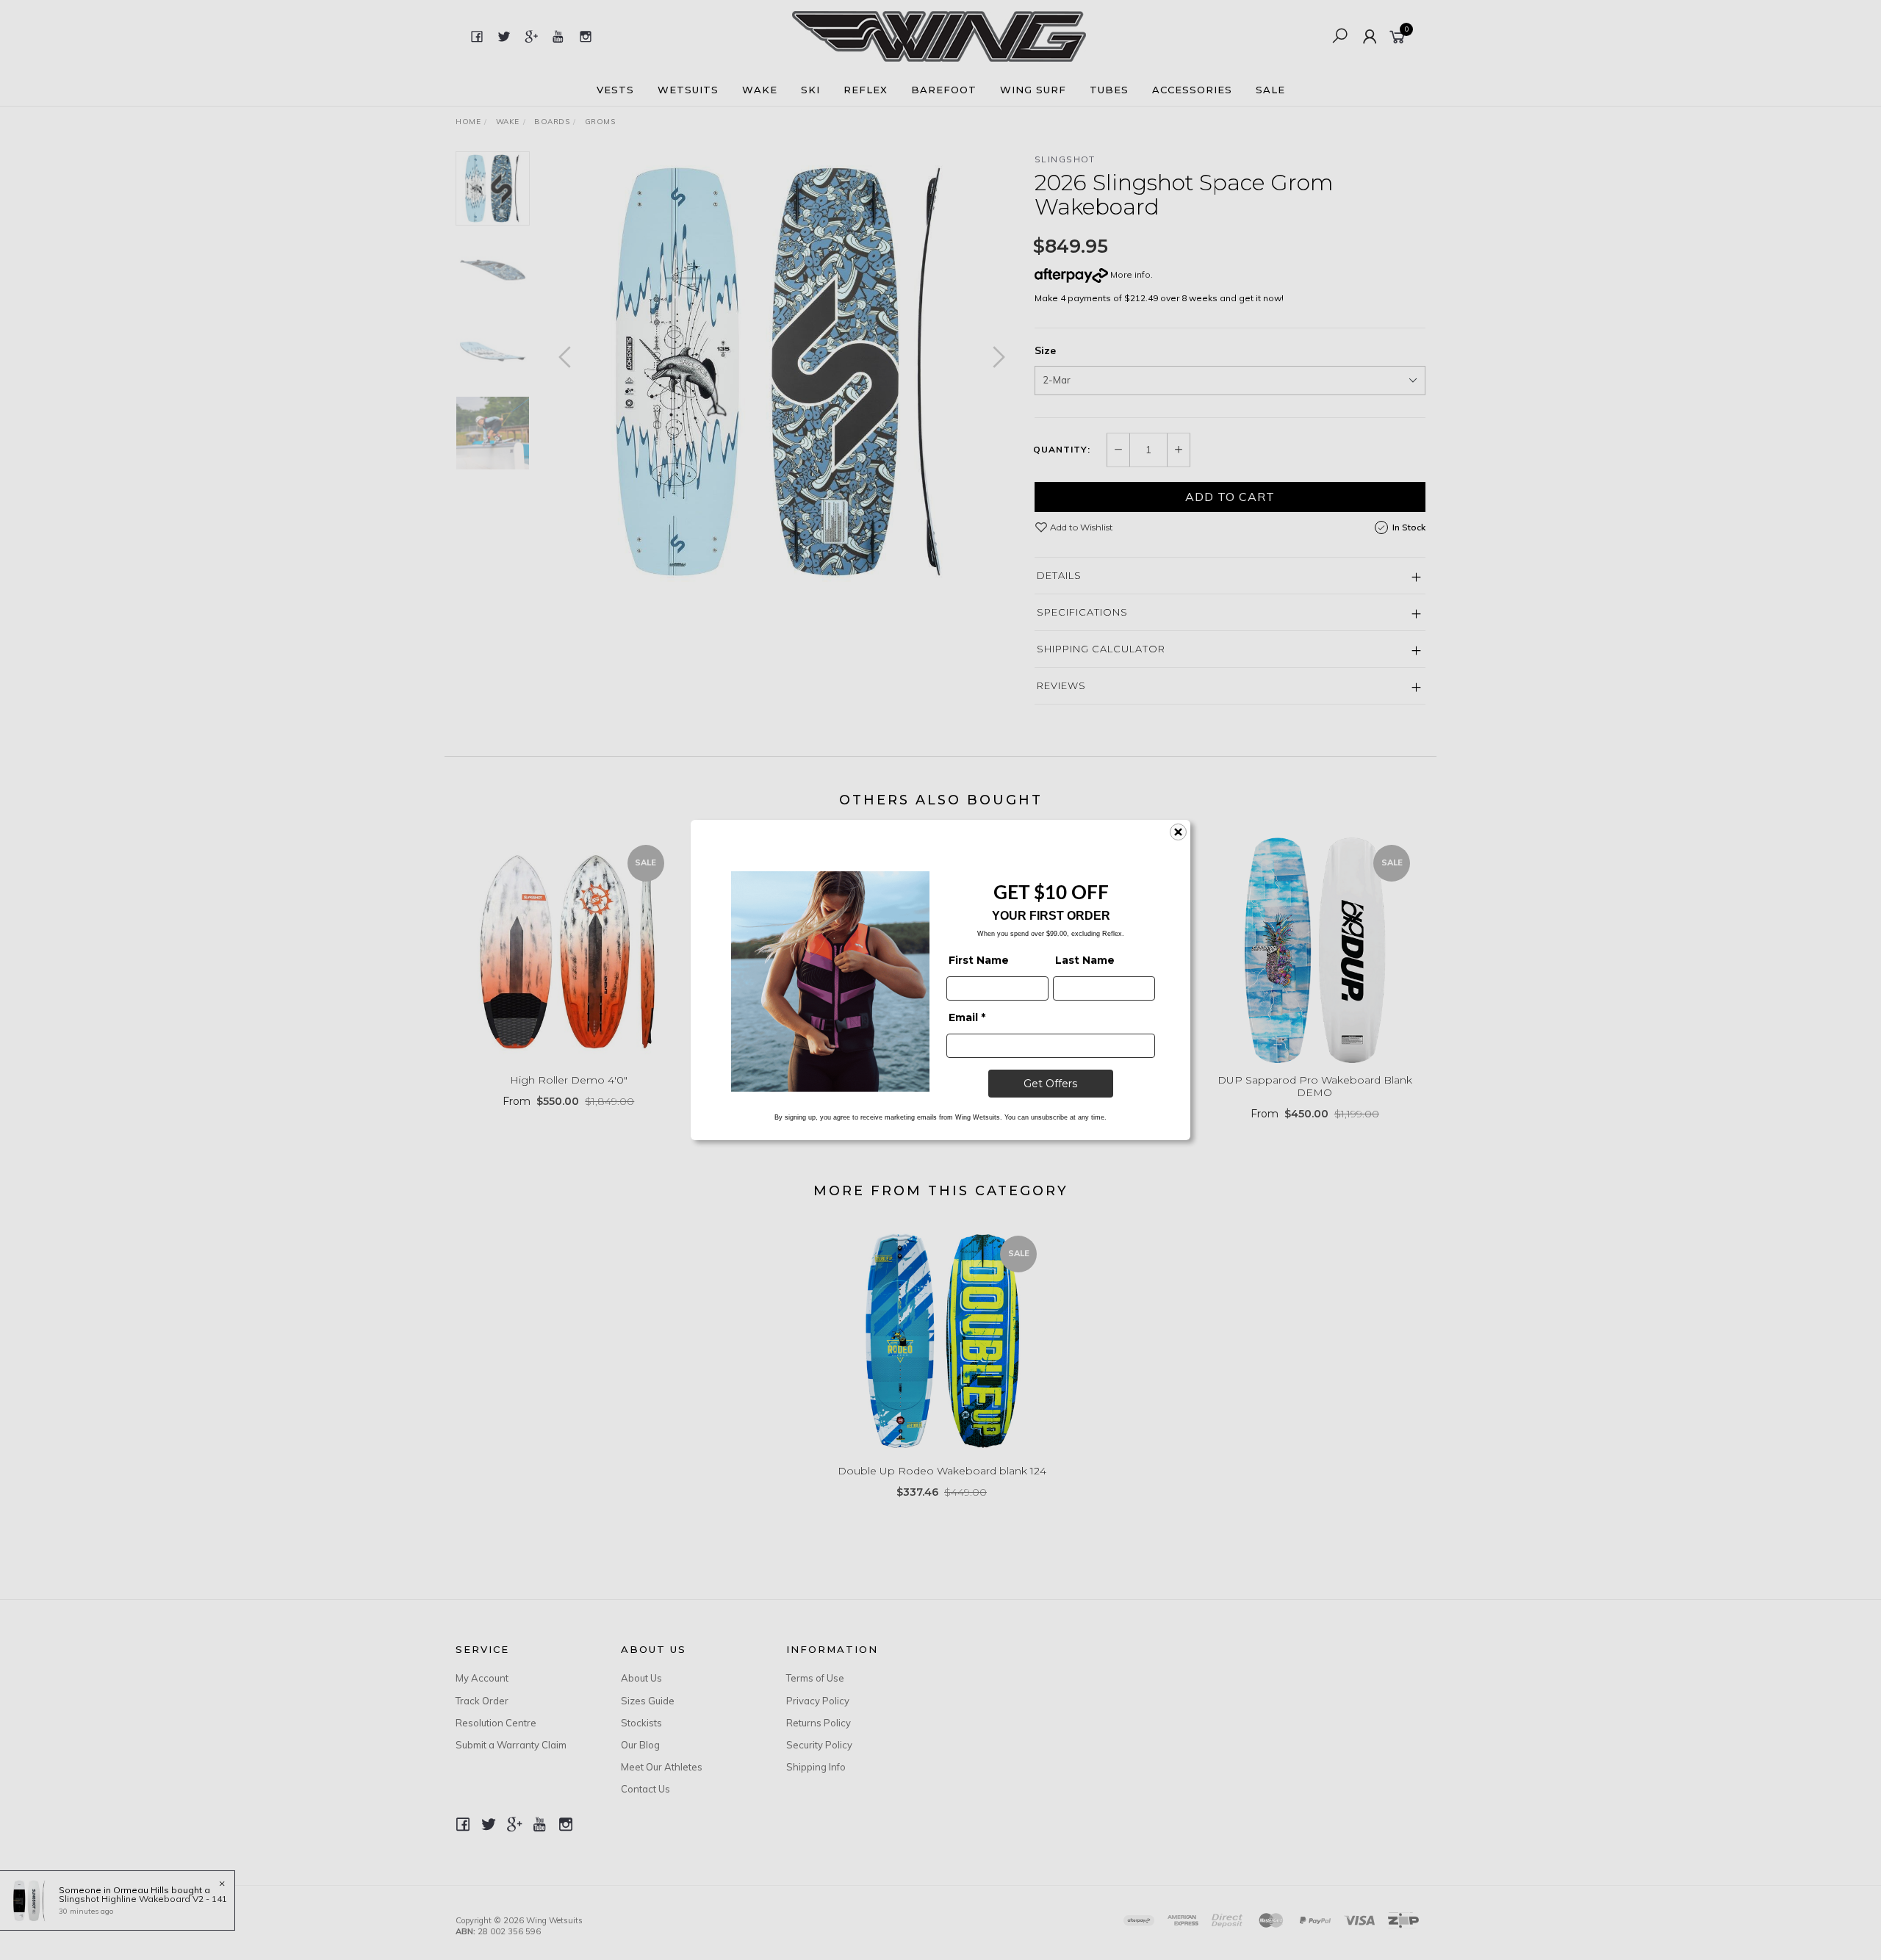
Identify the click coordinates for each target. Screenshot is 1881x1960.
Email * (967, 1017)
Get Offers (1050, 1084)
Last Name (1085, 960)
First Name (979, 960)
